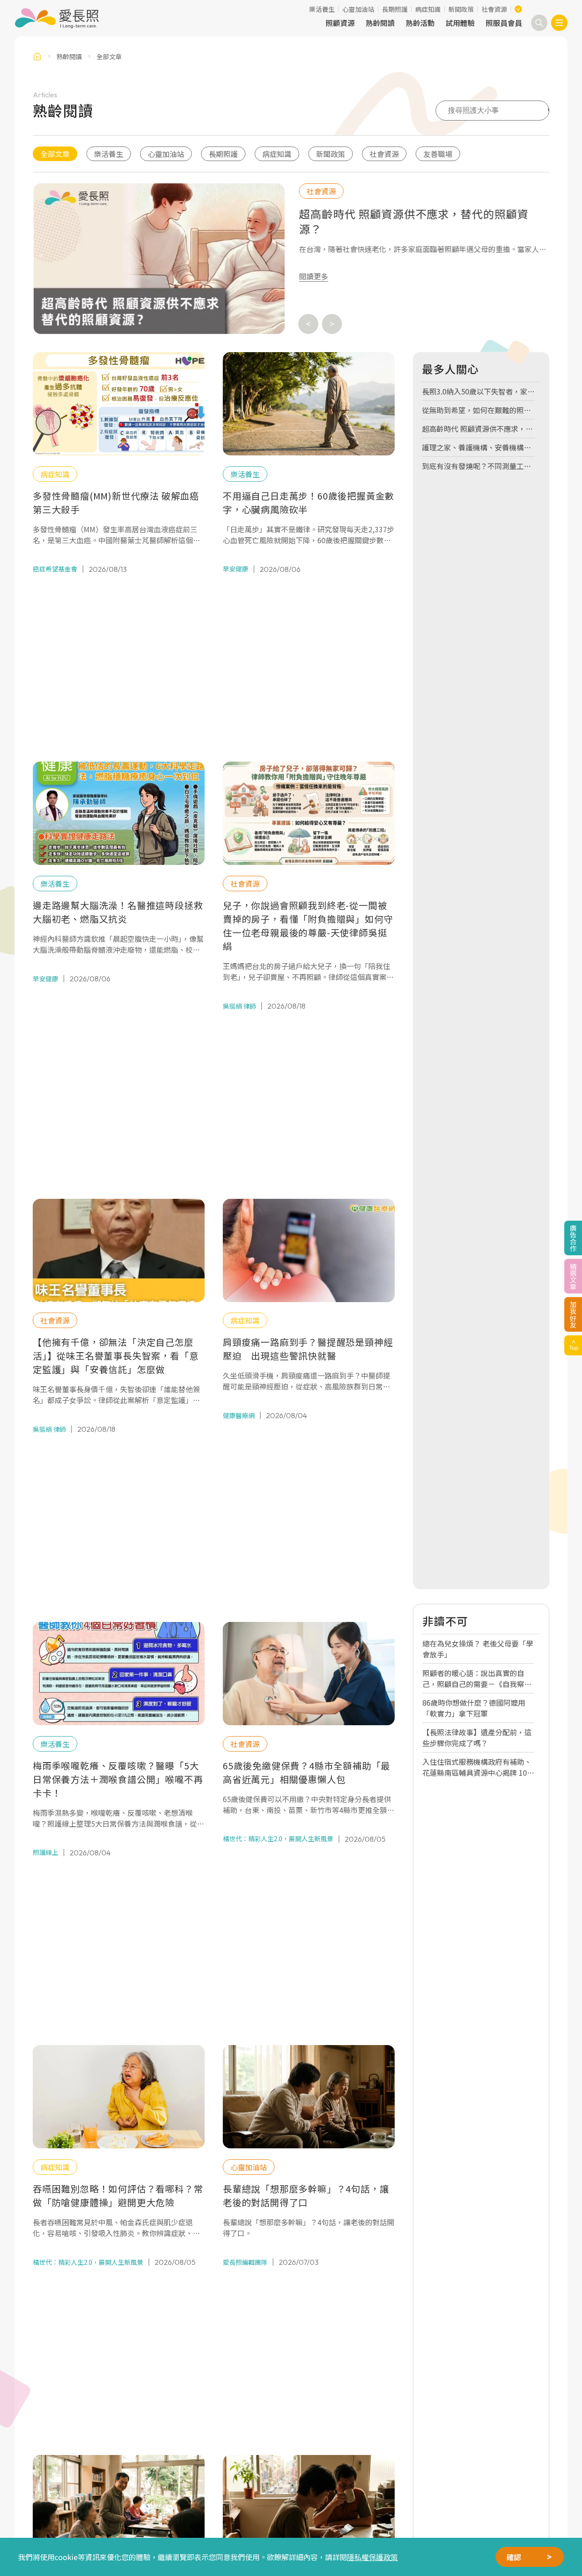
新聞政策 (461, 9)
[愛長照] (57, 18)
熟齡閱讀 (380, 23)
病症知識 (428, 9)
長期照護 (395, 9)
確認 (514, 2557)
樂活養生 (322, 9)
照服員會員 (504, 23)
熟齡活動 (420, 23)
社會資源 (494, 9)
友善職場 (438, 154)
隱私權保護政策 (372, 2557)
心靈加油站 (358, 9)
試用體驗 (460, 23)
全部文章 (55, 154)
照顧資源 (340, 23)
